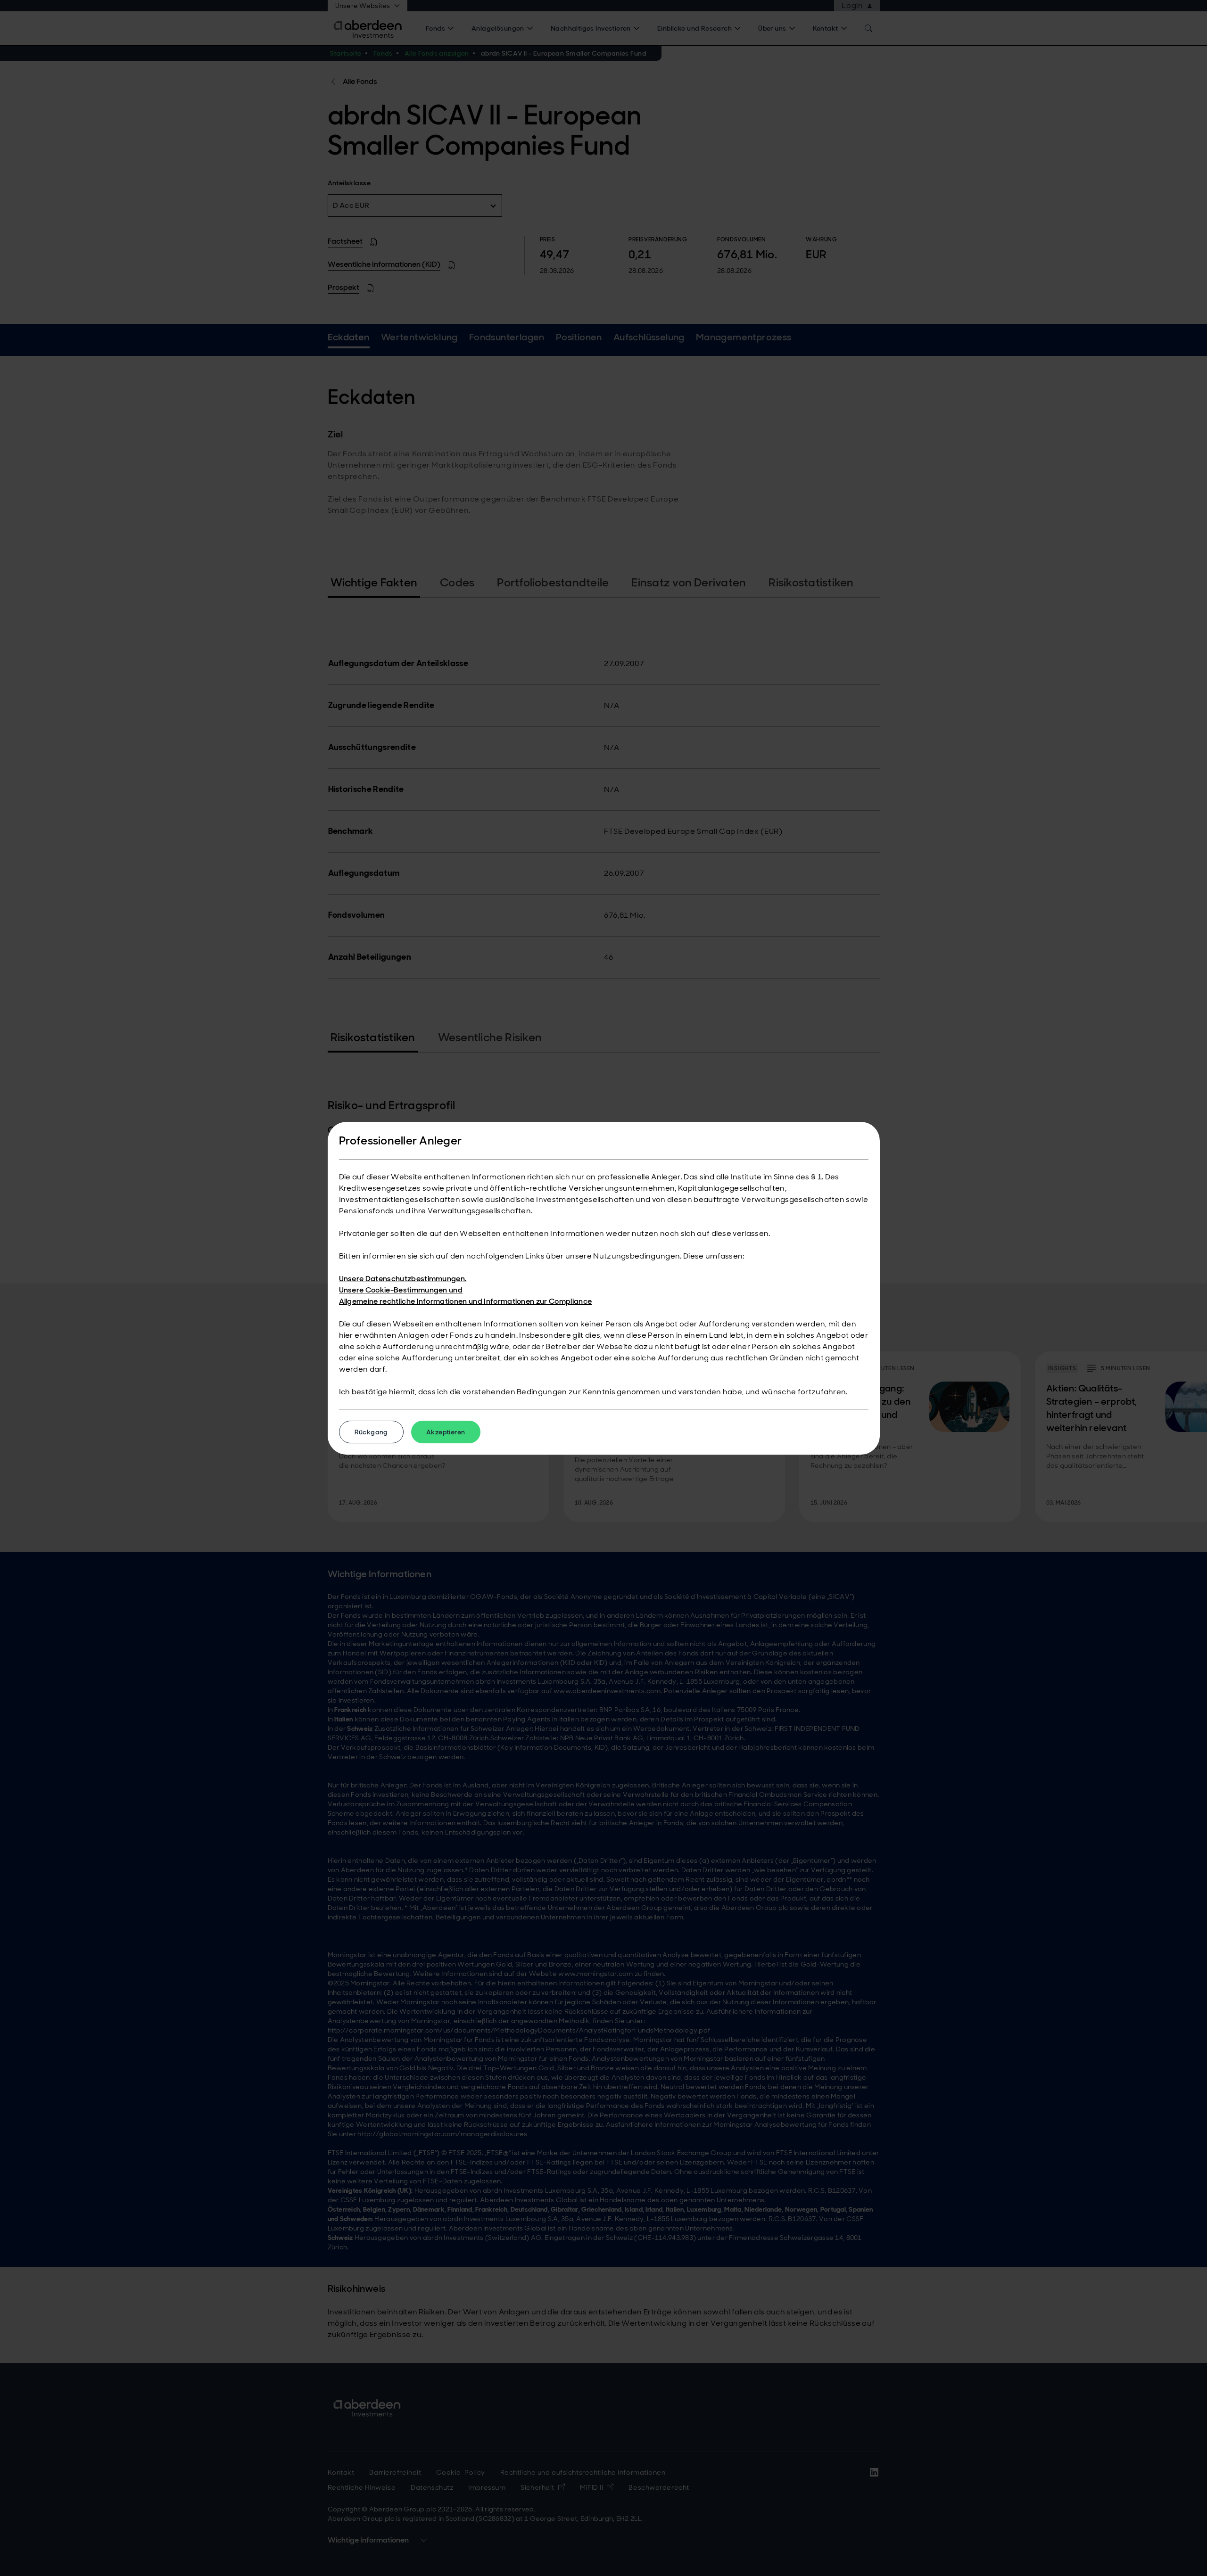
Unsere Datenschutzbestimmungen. (403, 1279)
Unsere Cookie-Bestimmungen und (401, 1290)
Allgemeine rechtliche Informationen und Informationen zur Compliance (466, 1301)
